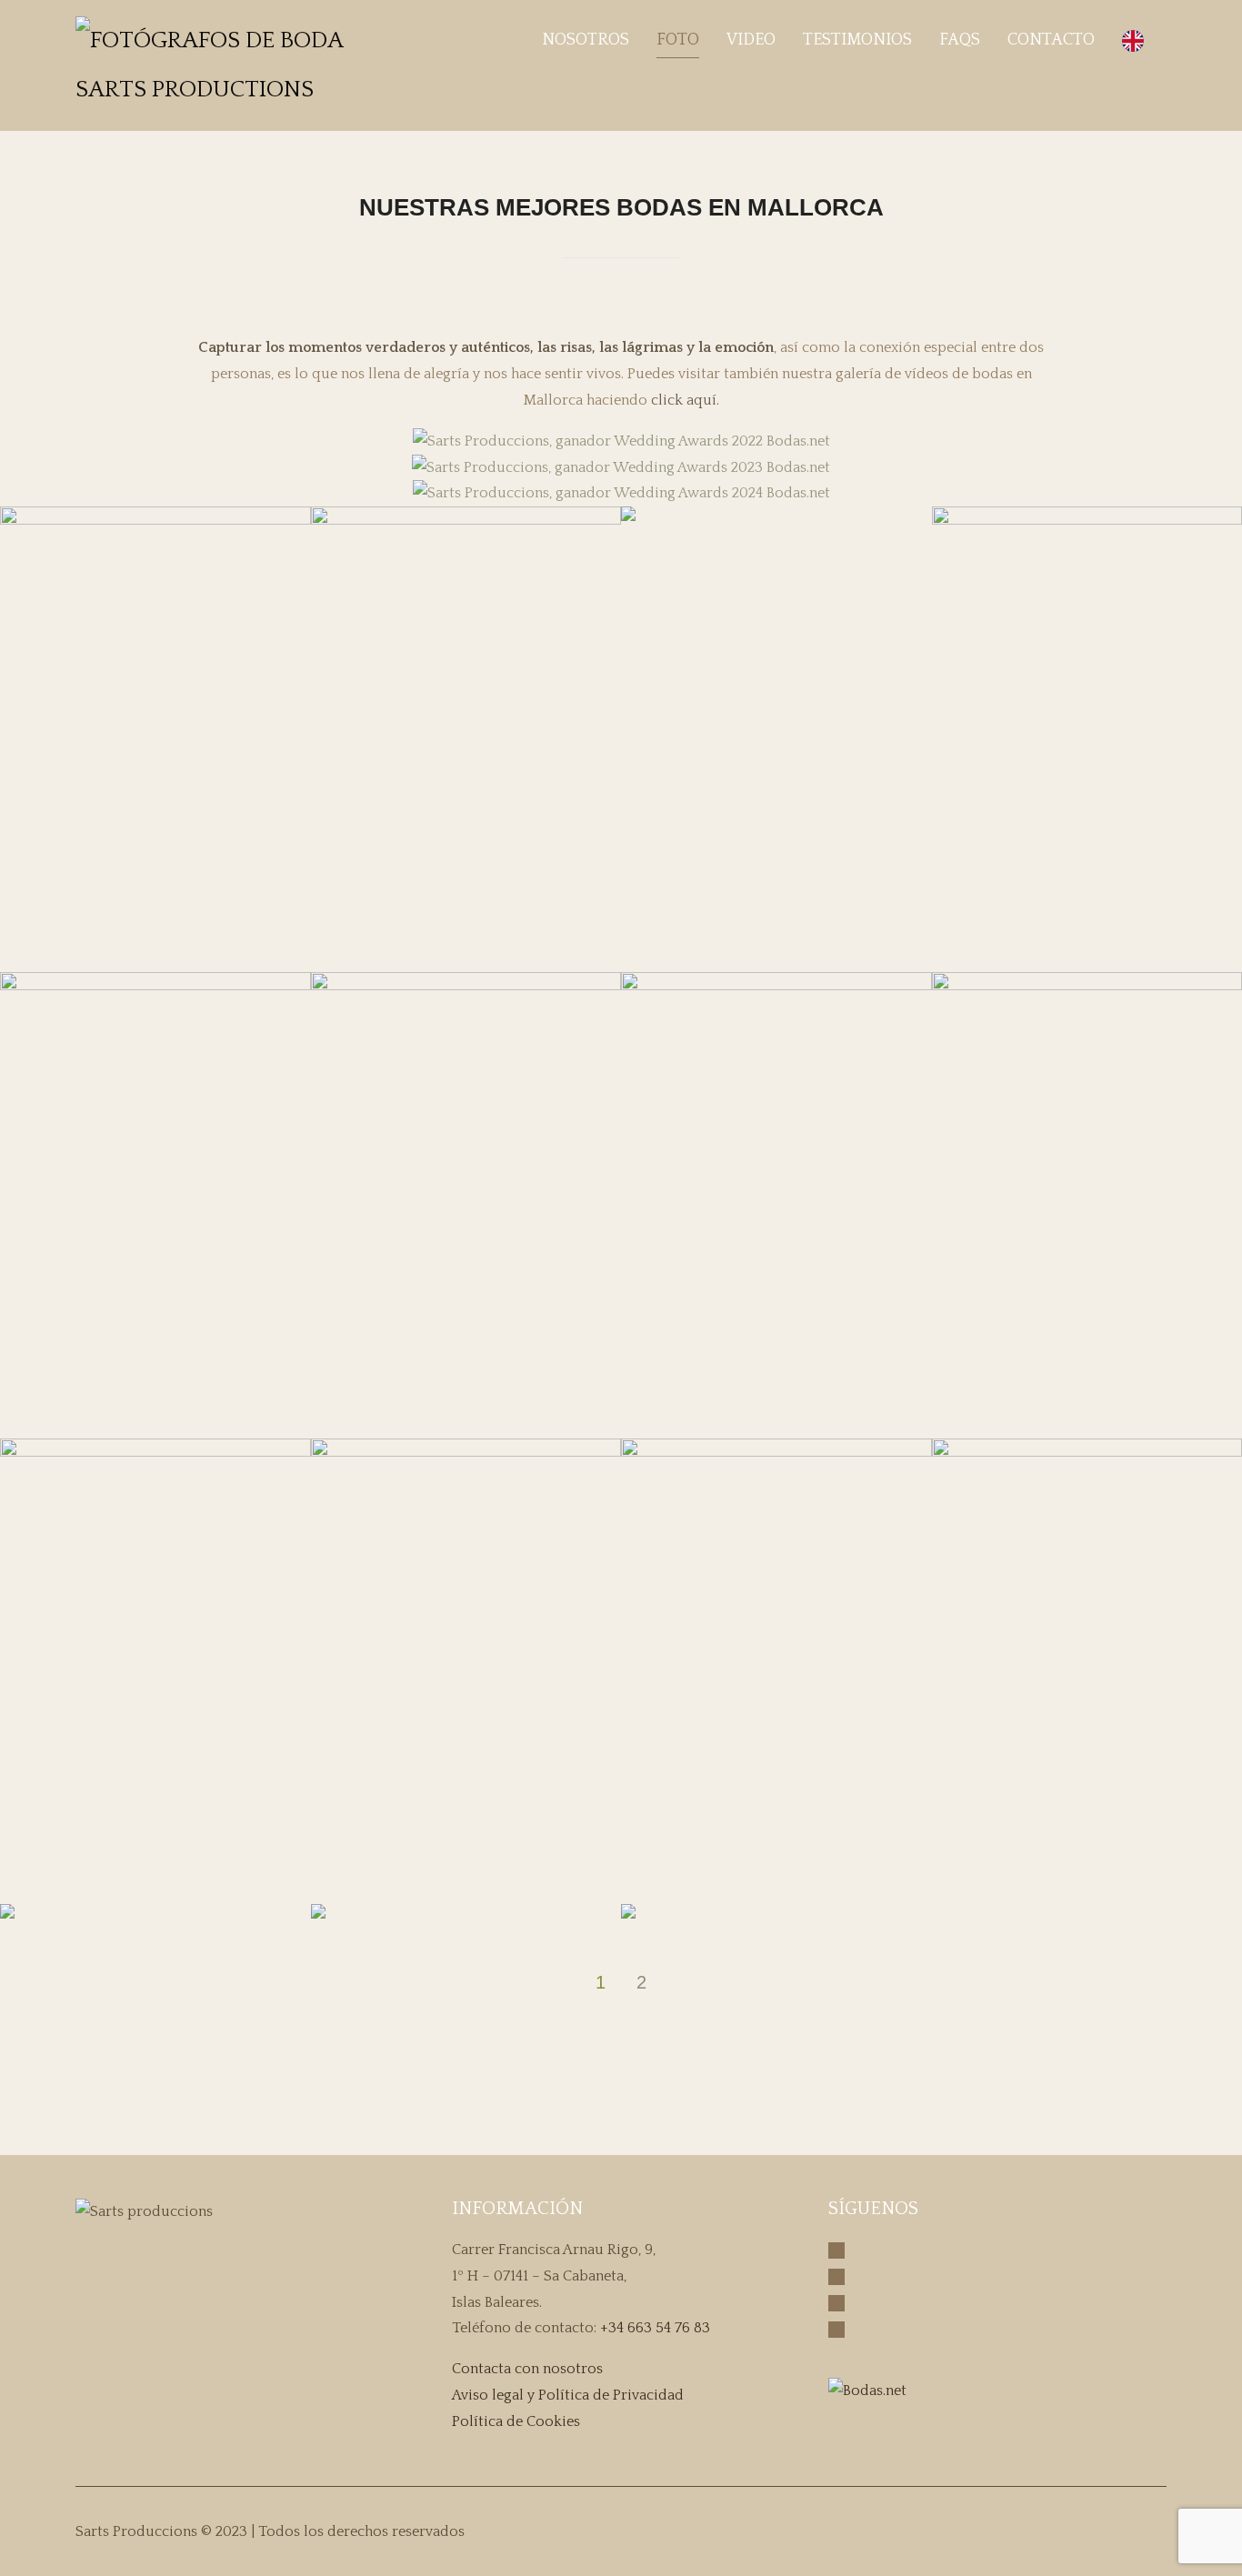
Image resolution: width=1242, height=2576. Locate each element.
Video (751, 40)
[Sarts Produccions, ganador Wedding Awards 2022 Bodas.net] (621, 441)
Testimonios (857, 40)
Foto (678, 40)
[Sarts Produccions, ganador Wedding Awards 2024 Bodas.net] (621, 493)
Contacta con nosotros (527, 2369)
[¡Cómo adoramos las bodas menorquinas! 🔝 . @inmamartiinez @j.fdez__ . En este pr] (1037, 2100)
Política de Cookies (516, 2421)
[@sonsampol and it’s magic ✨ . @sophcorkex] (818, 2100)
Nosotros (586, 40)
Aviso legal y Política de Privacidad (568, 2395)
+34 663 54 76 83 (655, 2328)
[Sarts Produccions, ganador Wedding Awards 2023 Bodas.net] (621, 468)
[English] (1137, 40)
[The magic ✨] (491, 2100)
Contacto (1051, 40)
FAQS (960, 40)
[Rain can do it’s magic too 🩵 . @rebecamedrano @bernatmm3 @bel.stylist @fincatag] (164, 2100)
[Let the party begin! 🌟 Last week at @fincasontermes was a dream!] (600, 2100)
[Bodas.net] (867, 2391)
